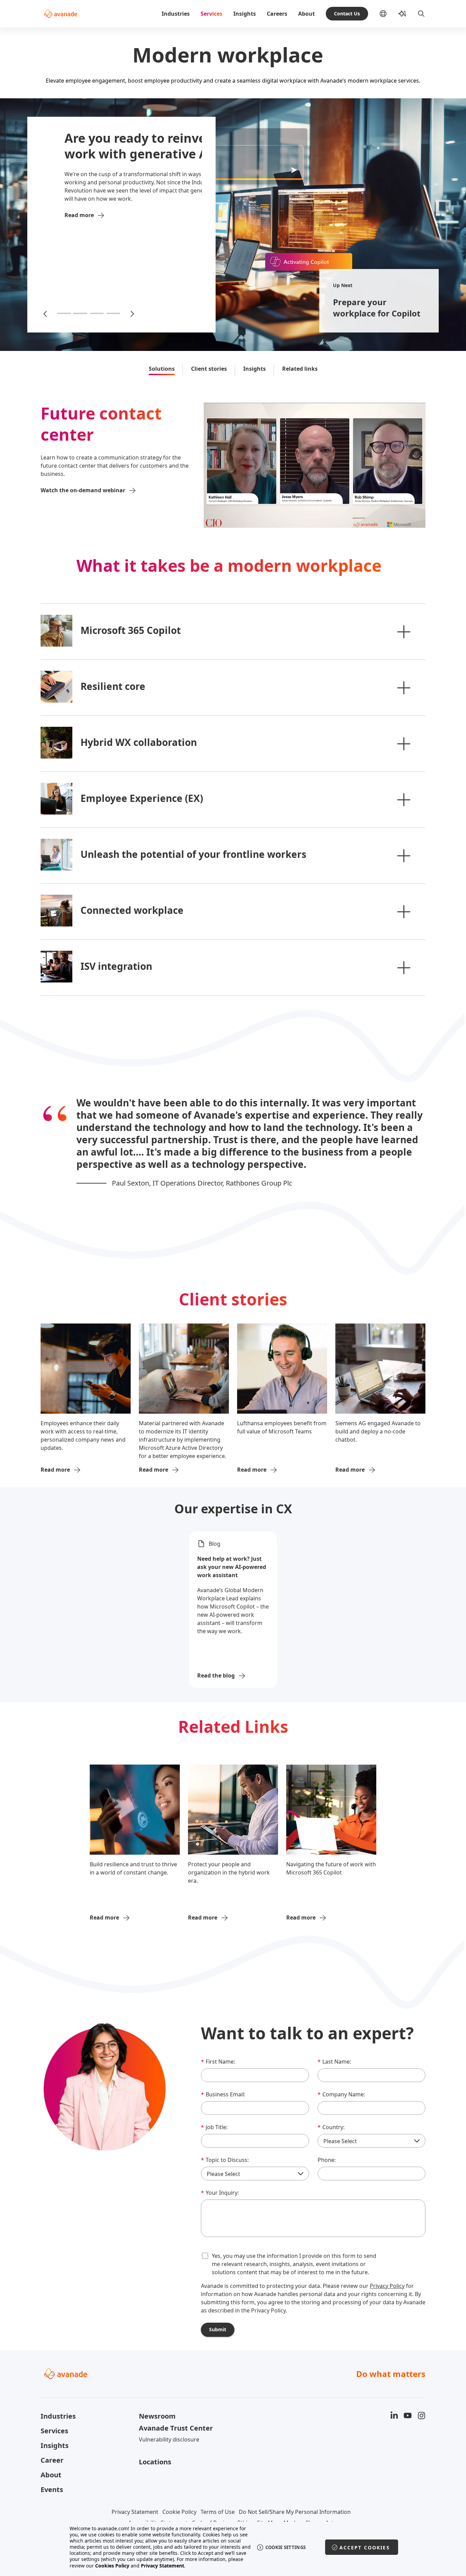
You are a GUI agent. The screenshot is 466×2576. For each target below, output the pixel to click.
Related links (300, 369)
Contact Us (347, 13)
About (307, 14)
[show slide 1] (64, 313)
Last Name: (334, 2062)
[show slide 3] (97, 313)
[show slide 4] (113, 313)
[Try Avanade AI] (402, 14)
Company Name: (341, 2094)
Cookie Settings (286, 2547)
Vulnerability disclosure (169, 2439)
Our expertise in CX (233, 1509)
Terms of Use (218, 2512)
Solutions (162, 369)
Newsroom (157, 2416)
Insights (245, 14)
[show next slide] (132, 313)
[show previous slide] (46, 313)
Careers (277, 14)
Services (212, 14)
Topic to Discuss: (225, 2160)
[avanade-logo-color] (61, 14)
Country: (331, 2127)
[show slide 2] (81, 313)
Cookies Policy (112, 2566)
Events (52, 2489)
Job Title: (214, 2127)
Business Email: (223, 2094)
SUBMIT (218, 2329)
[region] (233, 2547)
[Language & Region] (389, 14)
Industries (176, 14)
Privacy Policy (387, 2286)
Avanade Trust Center (176, 2428)
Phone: (327, 2160)
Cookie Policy (179, 2512)
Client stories (209, 369)
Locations (155, 2462)
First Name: (218, 2062)
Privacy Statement (135, 2512)
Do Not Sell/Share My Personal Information (295, 2512)
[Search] (421, 14)
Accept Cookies (365, 2547)
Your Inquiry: (220, 2193)
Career (52, 2460)
